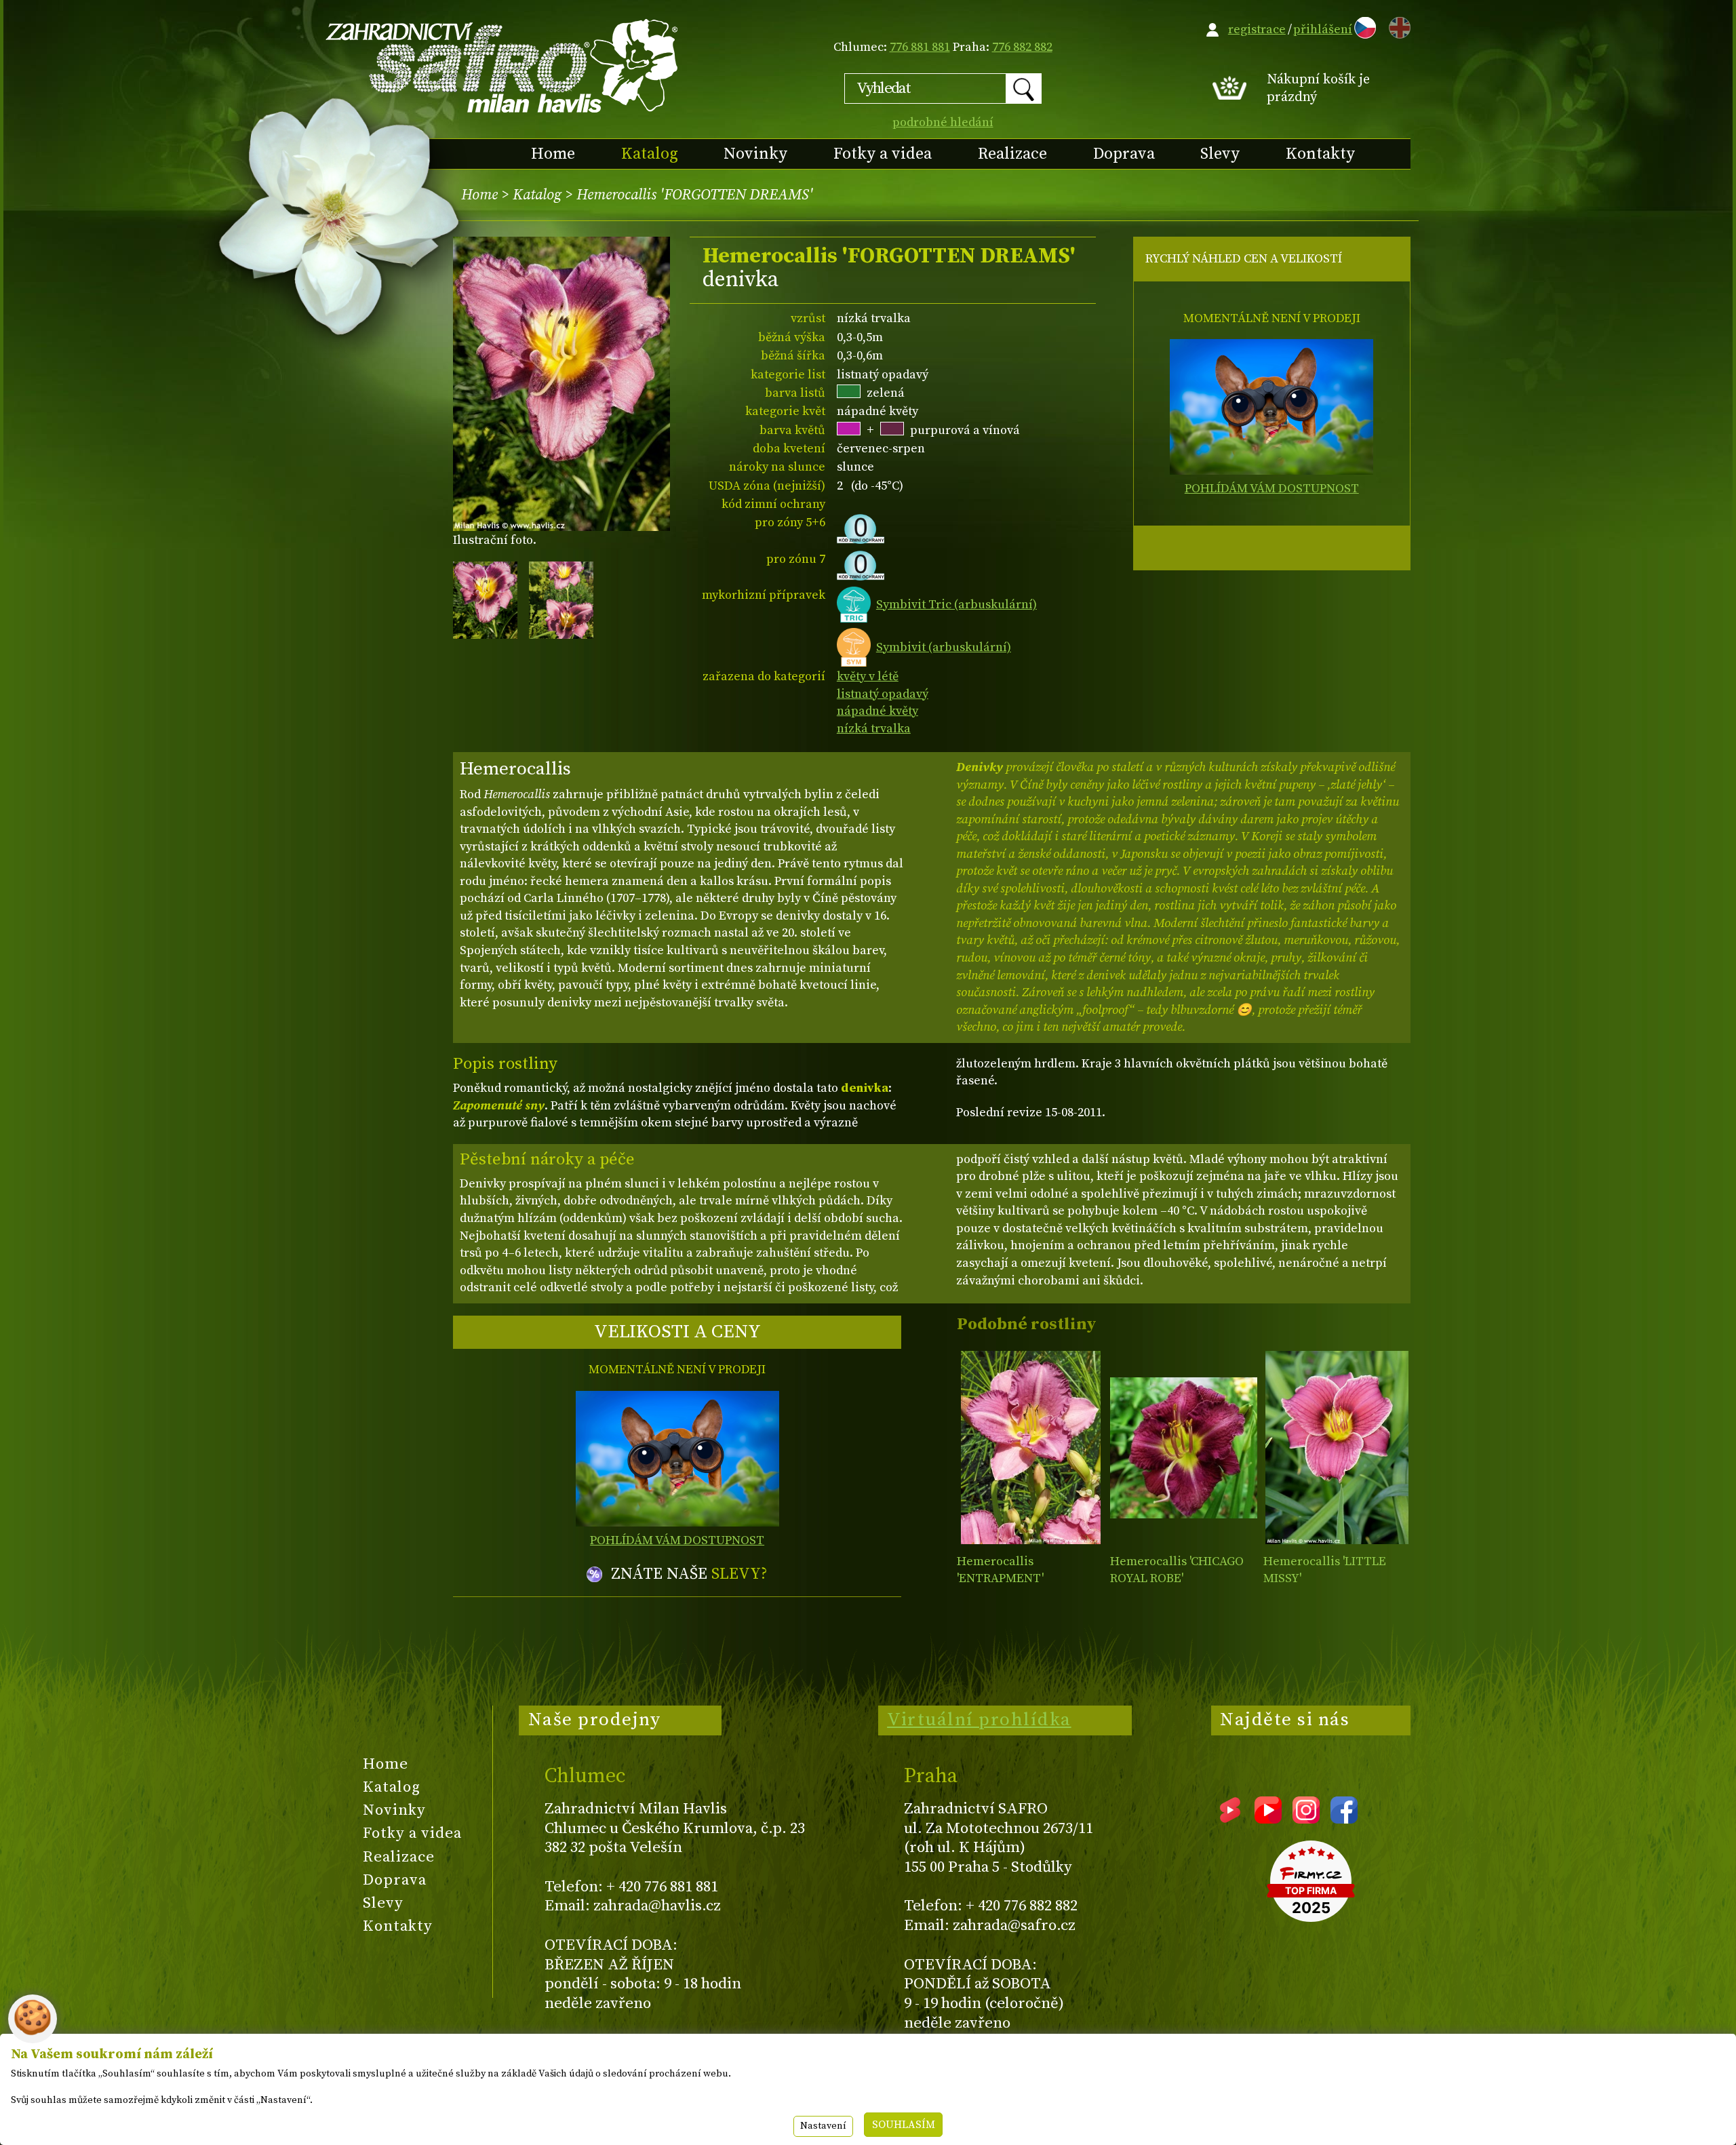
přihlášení (1323, 29)
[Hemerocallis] (1030, 1448)
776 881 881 (920, 47)
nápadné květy (877, 711)
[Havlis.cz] (502, 65)
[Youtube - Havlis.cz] (1268, 1819)
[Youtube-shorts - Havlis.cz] (1230, 1819)
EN (1397, 25)
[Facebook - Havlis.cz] (1344, 1819)
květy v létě (868, 676)
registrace (1257, 29)
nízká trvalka (874, 729)
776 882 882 (1022, 47)
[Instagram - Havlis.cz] (1306, 1819)
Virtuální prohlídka (979, 1720)
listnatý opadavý (883, 694)
